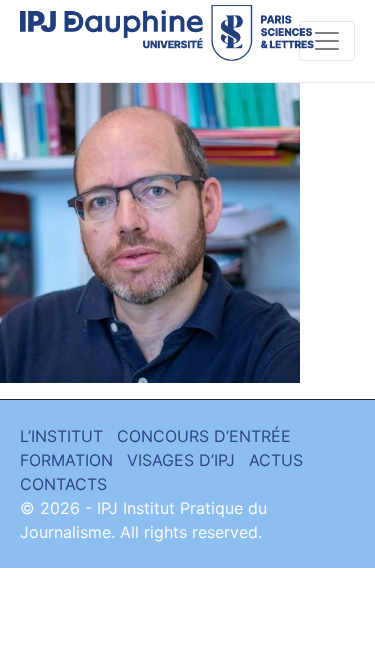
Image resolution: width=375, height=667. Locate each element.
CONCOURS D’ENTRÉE (204, 436)
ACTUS (276, 460)
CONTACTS (63, 484)
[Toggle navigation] (327, 41)
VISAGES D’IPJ (181, 460)
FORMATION (66, 460)
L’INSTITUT (61, 436)
